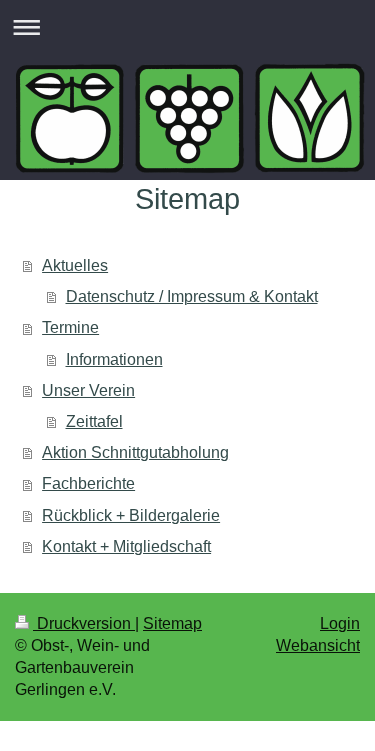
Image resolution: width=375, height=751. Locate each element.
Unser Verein (88, 390)
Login (340, 623)
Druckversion (84, 623)
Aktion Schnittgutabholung (135, 452)
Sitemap (172, 623)
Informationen (114, 359)
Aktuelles (75, 265)
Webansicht (318, 645)
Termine (70, 327)
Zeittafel (94, 421)
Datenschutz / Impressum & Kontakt (192, 296)
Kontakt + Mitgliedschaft (126, 546)
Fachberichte (88, 483)
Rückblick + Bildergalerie (131, 515)
